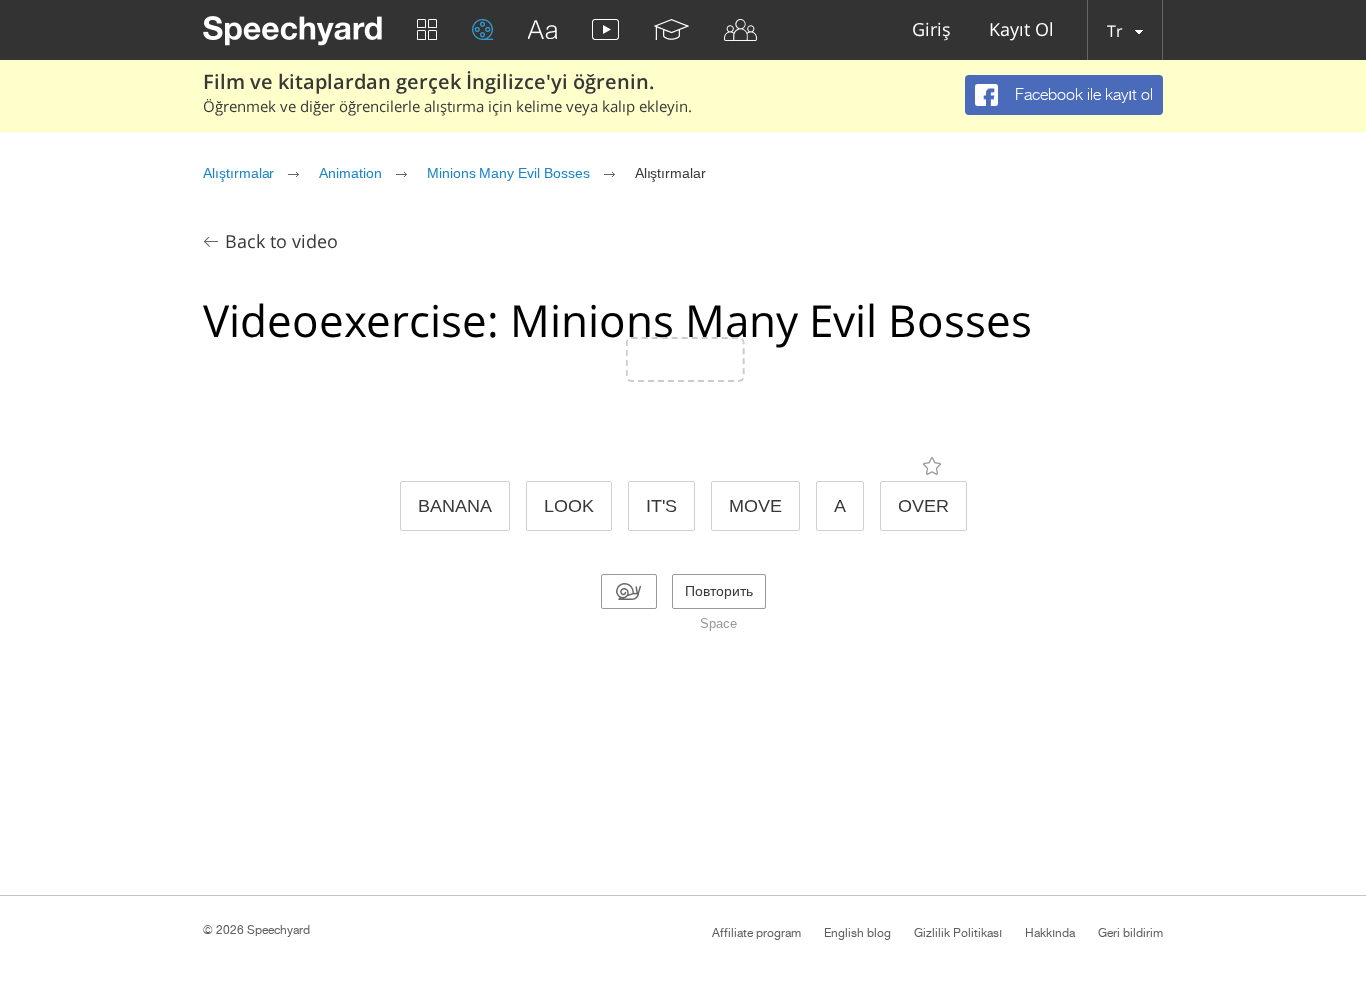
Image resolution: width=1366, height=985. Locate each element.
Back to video (281, 241)
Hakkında (1050, 933)
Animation (350, 173)
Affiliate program (756, 933)
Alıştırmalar (238, 173)
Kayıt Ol (1021, 30)
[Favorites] (932, 466)
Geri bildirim (1130, 933)
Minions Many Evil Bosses (508, 173)
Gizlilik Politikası (958, 933)
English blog (857, 933)
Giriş (931, 30)
